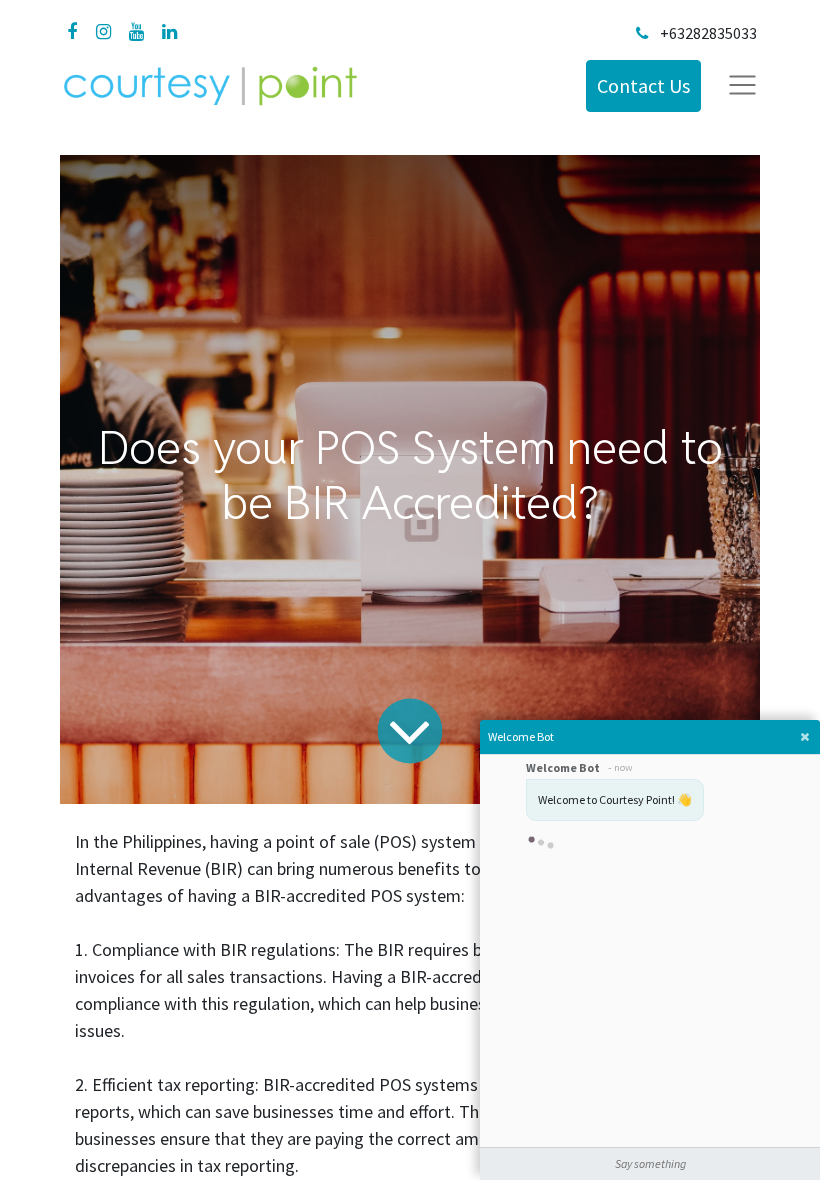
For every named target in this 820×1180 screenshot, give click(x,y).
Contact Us (643, 85)
